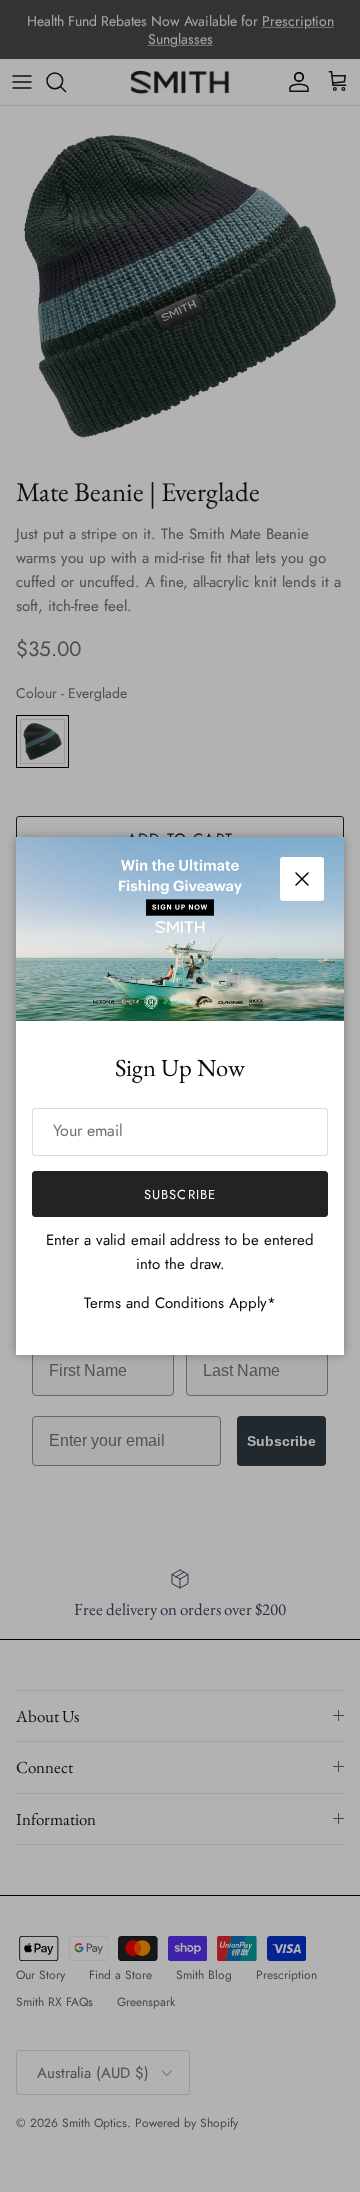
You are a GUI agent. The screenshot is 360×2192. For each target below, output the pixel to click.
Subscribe (179, 1194)
